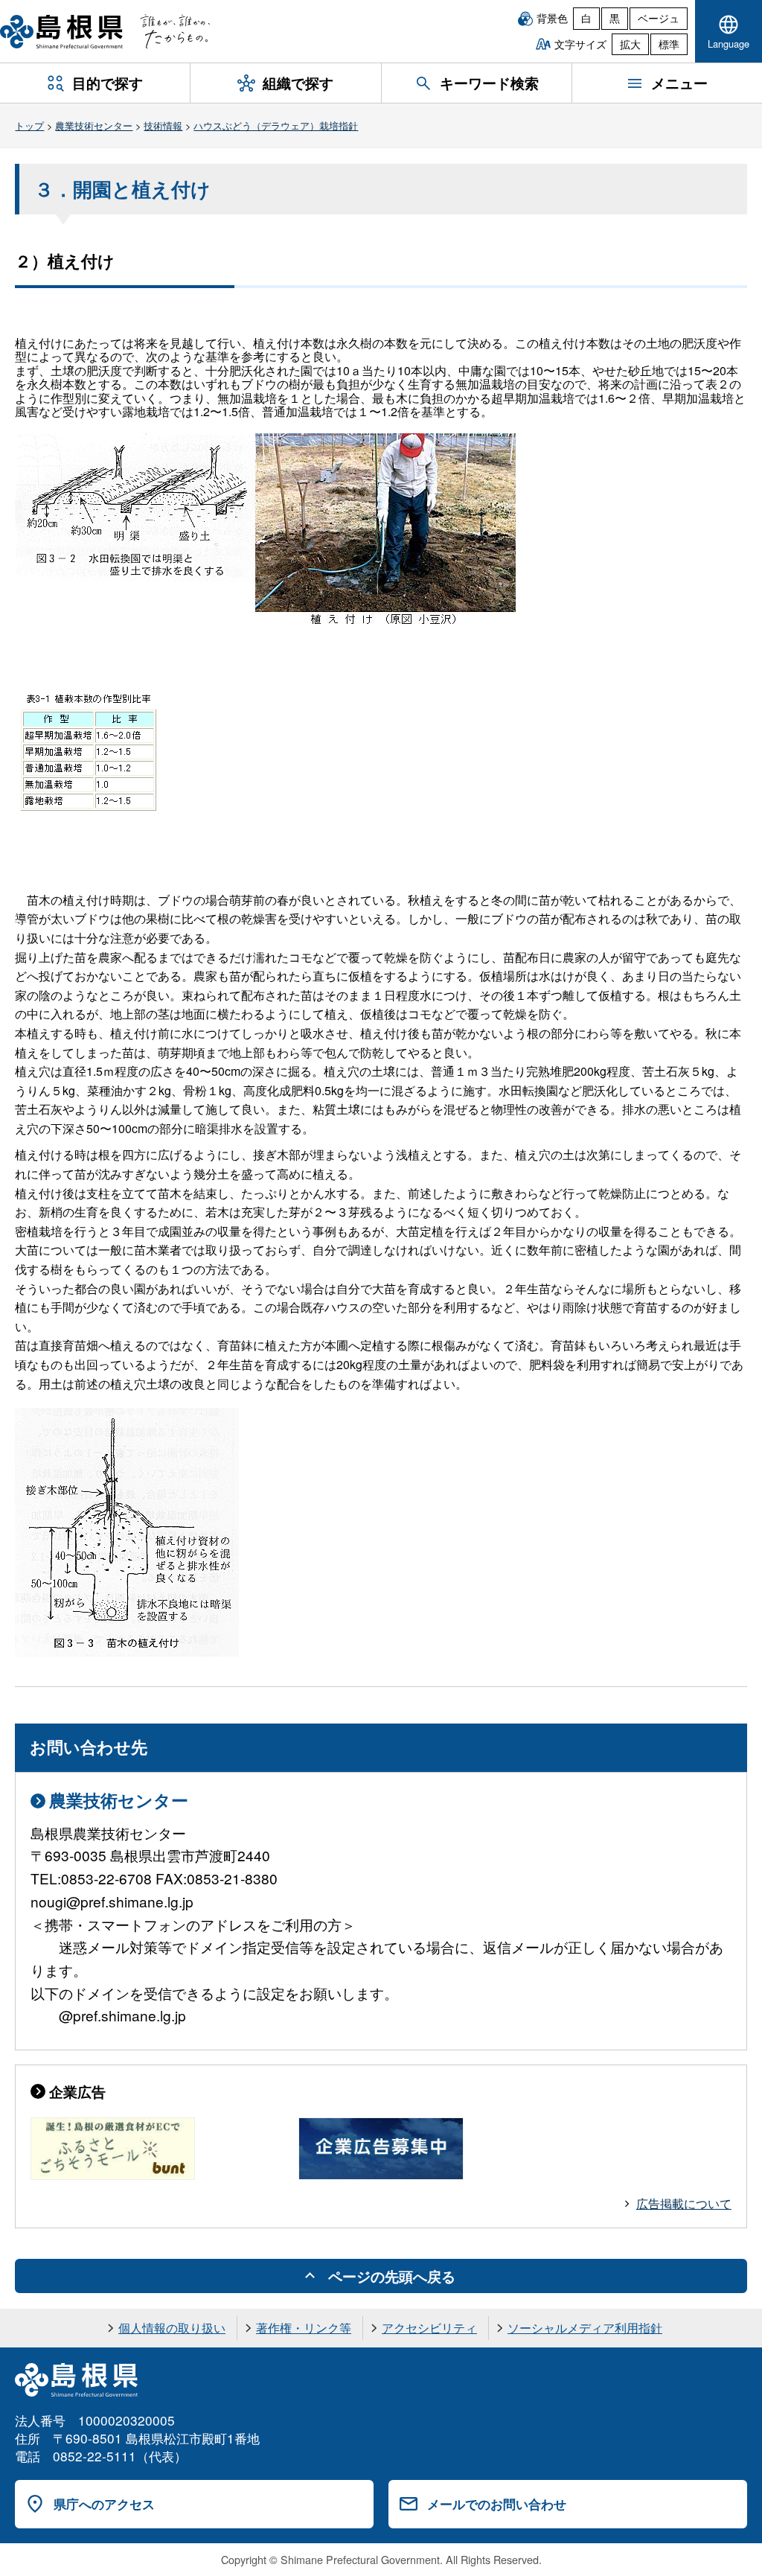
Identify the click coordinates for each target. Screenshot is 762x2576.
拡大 (630, 44)
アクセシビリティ (429, 2328)
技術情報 (163, 125)
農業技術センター (94, 125)
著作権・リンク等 (304, 2328)
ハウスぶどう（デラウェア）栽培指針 (276, 125)
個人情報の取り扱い (172, 2328)
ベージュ (659, 18)
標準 (669, 44)
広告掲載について (684, 2203)
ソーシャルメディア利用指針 (585, 2328)
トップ (29, 125)
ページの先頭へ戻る (392, 2276)
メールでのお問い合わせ (497, 2504)
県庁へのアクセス (104, 2504)
